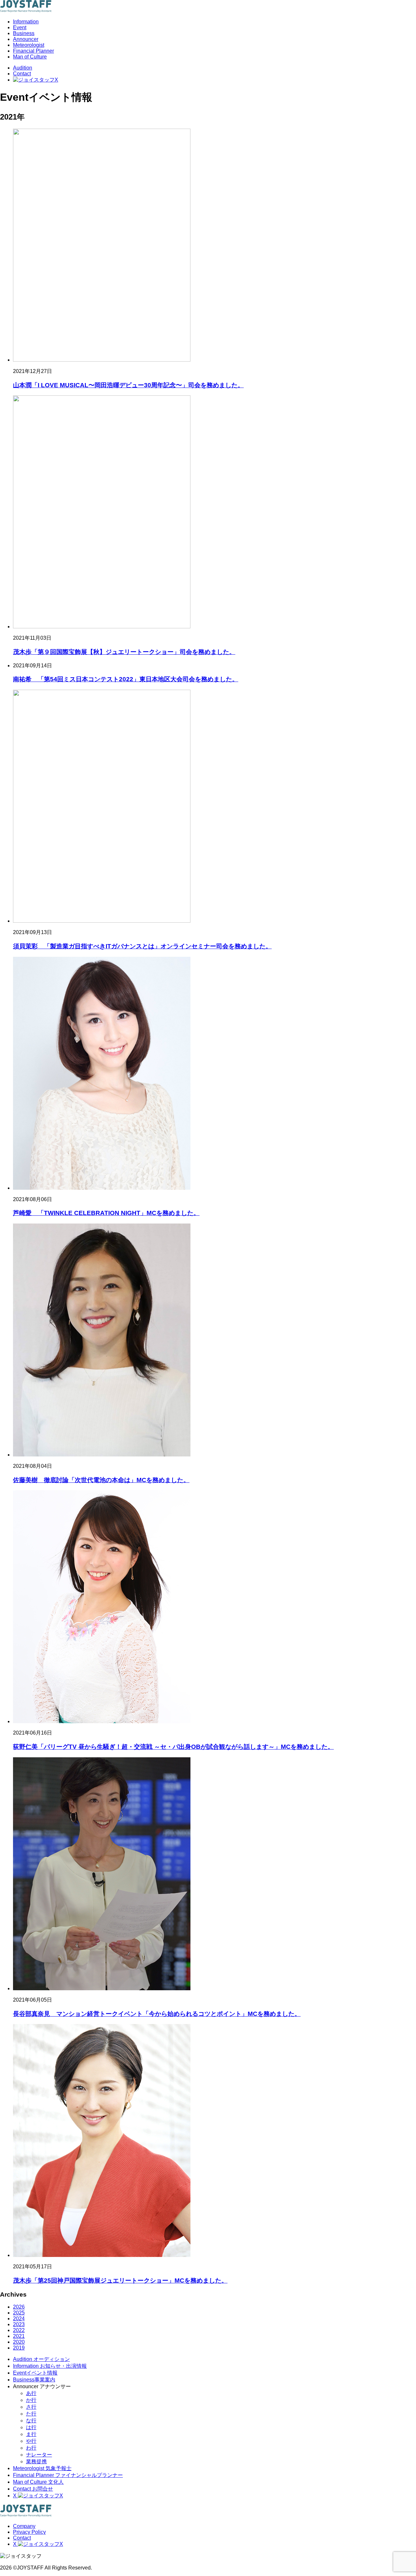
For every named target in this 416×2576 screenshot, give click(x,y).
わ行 (31, 2448)
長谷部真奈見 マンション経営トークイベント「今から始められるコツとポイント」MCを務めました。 (157, 2014)
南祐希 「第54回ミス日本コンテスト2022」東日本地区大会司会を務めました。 (126, 679)
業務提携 (36, 2461)
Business (24, 33)
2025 (19, 2313)
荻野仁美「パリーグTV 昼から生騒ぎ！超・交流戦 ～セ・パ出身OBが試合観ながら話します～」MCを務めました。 (173, 1747)
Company (24, 2526)
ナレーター (39, 2455)
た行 (31, 2414)
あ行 (31, 2393)
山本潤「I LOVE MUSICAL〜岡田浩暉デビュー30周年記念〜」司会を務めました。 (128, 385)
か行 (31, 2400)
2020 (19, 2342)
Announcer (26, 39)
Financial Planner (33, 51)
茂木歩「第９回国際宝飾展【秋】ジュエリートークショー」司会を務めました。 (124, 652)
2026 (19, 2307)
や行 (31, 2441)
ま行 (31, 2434)
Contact (22, 74)
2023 (19, 2324)
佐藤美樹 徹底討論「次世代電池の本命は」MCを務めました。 (101, 1480)
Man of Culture (30, 57)
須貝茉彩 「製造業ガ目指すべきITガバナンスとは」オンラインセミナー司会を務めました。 (142, 946)
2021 (19, 2336)
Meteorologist (29, 45)
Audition (23, 68)
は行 (31, 2427)
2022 (19, 2330)
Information (26, 22)
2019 (19, 2348)
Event (20, 27)
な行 (31, 2421)
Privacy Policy (29, 2532)
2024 (19, 2319)
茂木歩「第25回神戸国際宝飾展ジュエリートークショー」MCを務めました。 (120, 2281)
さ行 (31, 2407)
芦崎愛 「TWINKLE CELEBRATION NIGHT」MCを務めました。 (106, 1213)
